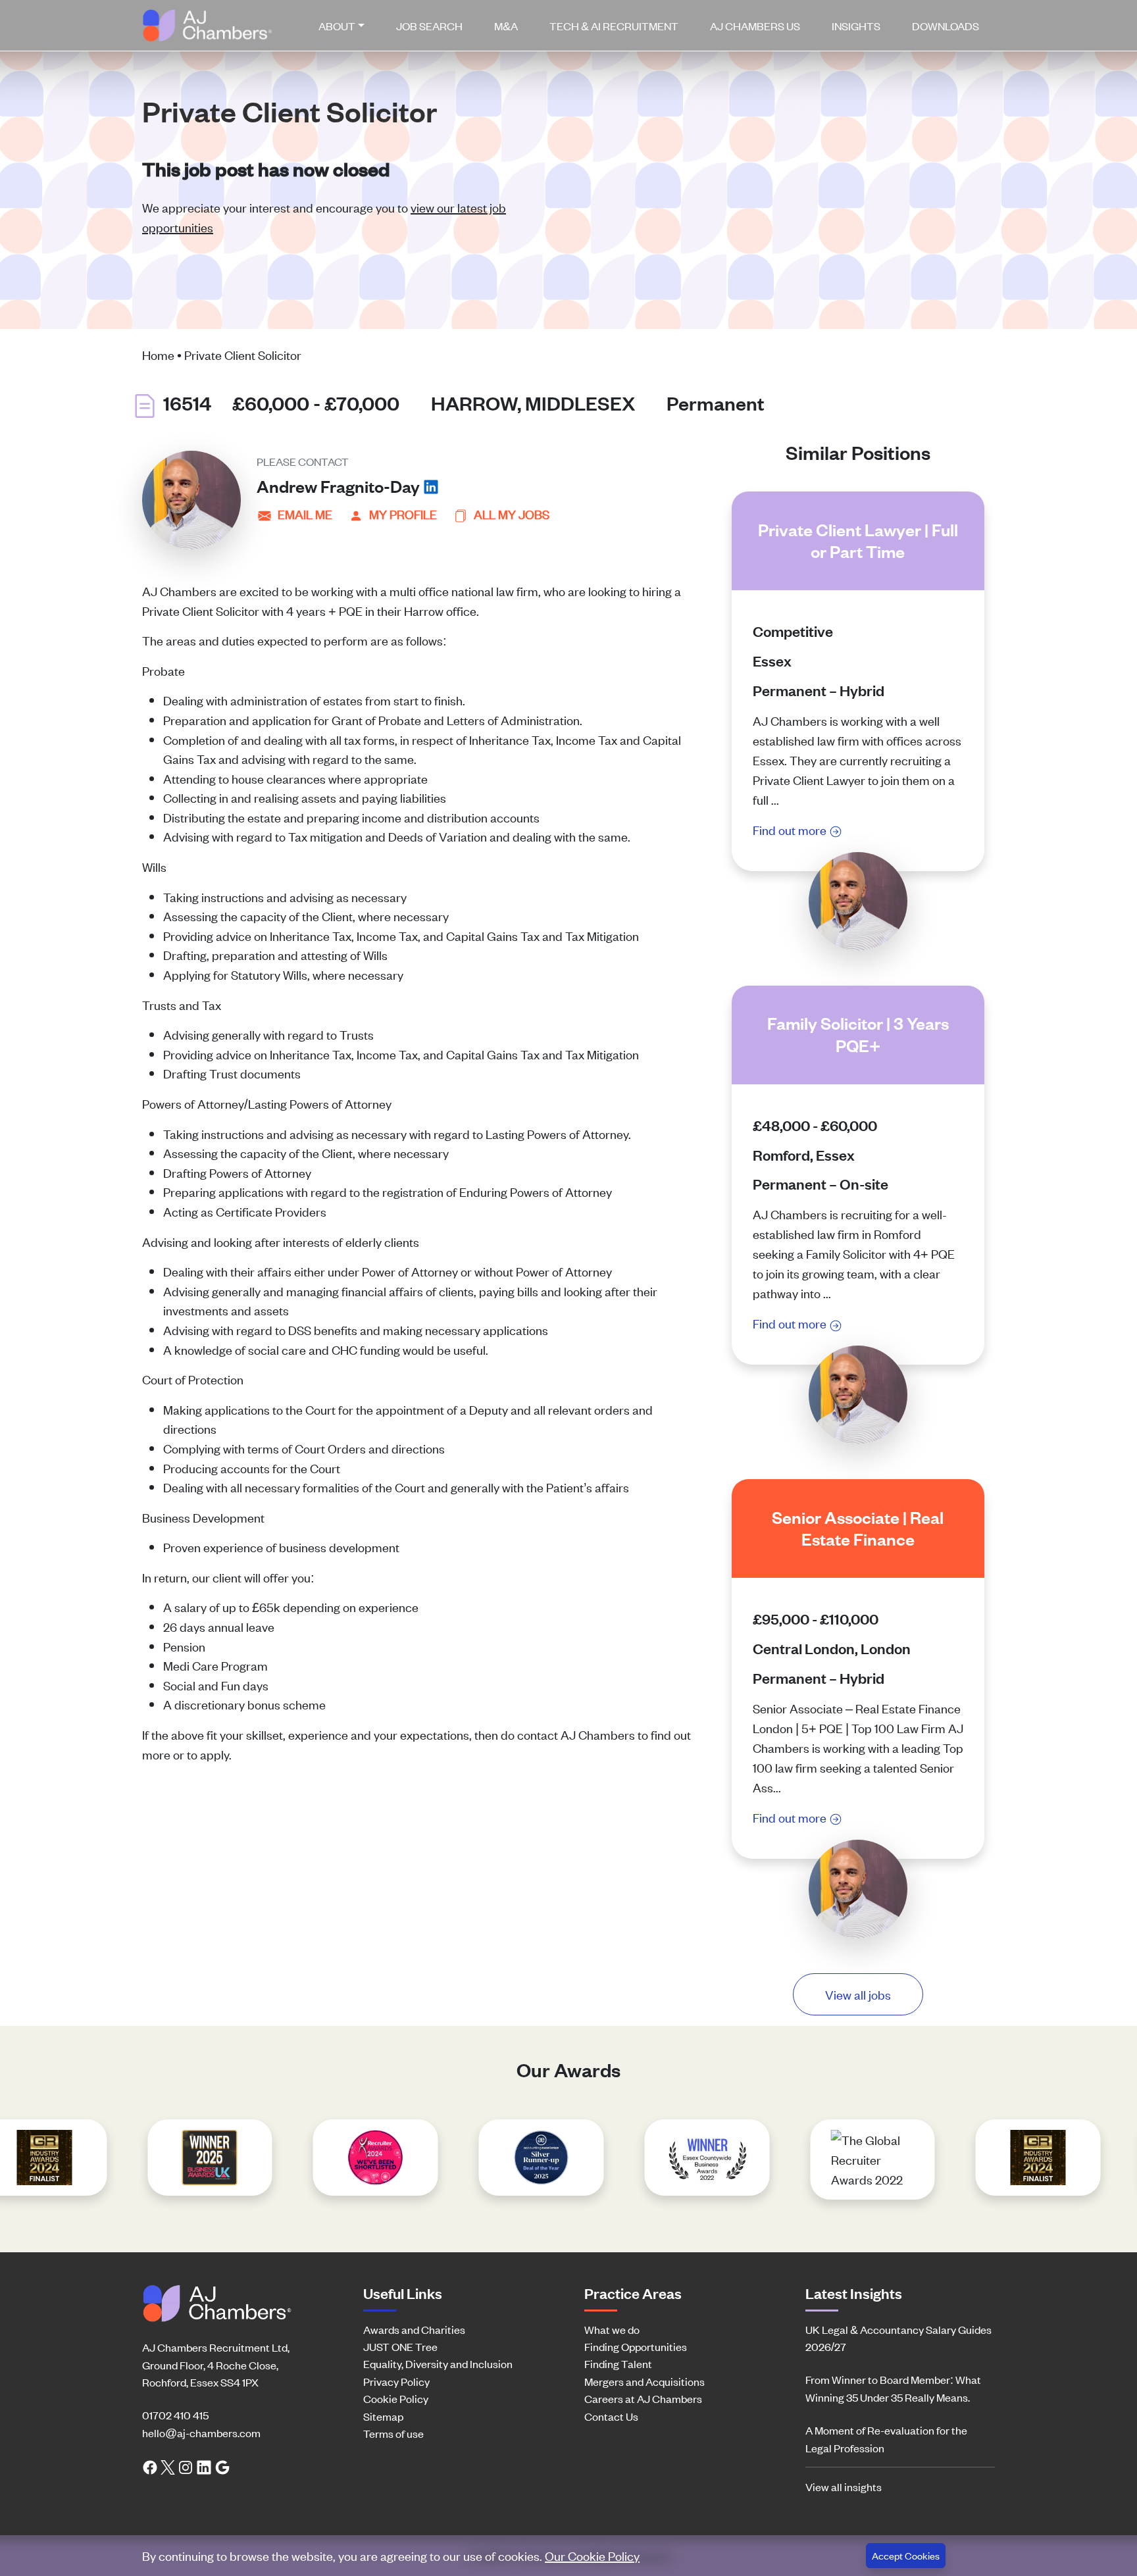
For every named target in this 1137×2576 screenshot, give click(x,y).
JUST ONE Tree (400, 2346)
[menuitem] (347, 26)
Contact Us (611, 2416)
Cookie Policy (396, 2398)
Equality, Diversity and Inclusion (438, 2363)
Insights (856, 26)
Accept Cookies (906, 2555)
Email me (305, 514)
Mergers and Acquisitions (644, 2381)
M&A (506, 26)
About (337, 26)
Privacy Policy (396, 2381)
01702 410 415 (175, 2415)
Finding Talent (618, 2363)
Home (158, 354)
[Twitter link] (168, 2466)
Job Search (429, 26)
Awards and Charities (414, 2329)
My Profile (403, 514)
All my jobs (512, 514)
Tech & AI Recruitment (614, 26)
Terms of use (393, 2433)
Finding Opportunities (636, 2346)
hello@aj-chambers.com (201, 2433)
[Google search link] (222, 2466)
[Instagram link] (186, 2466)
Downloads (946, 26)
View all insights (844, 2487)
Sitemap (383, 2416)
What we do (612, 2329)
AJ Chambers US (755, 26)
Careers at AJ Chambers (643, 2398)
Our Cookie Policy (592, 2555)
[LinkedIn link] (204, 2466)
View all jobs (858, 1994)
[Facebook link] (150, 2466)
